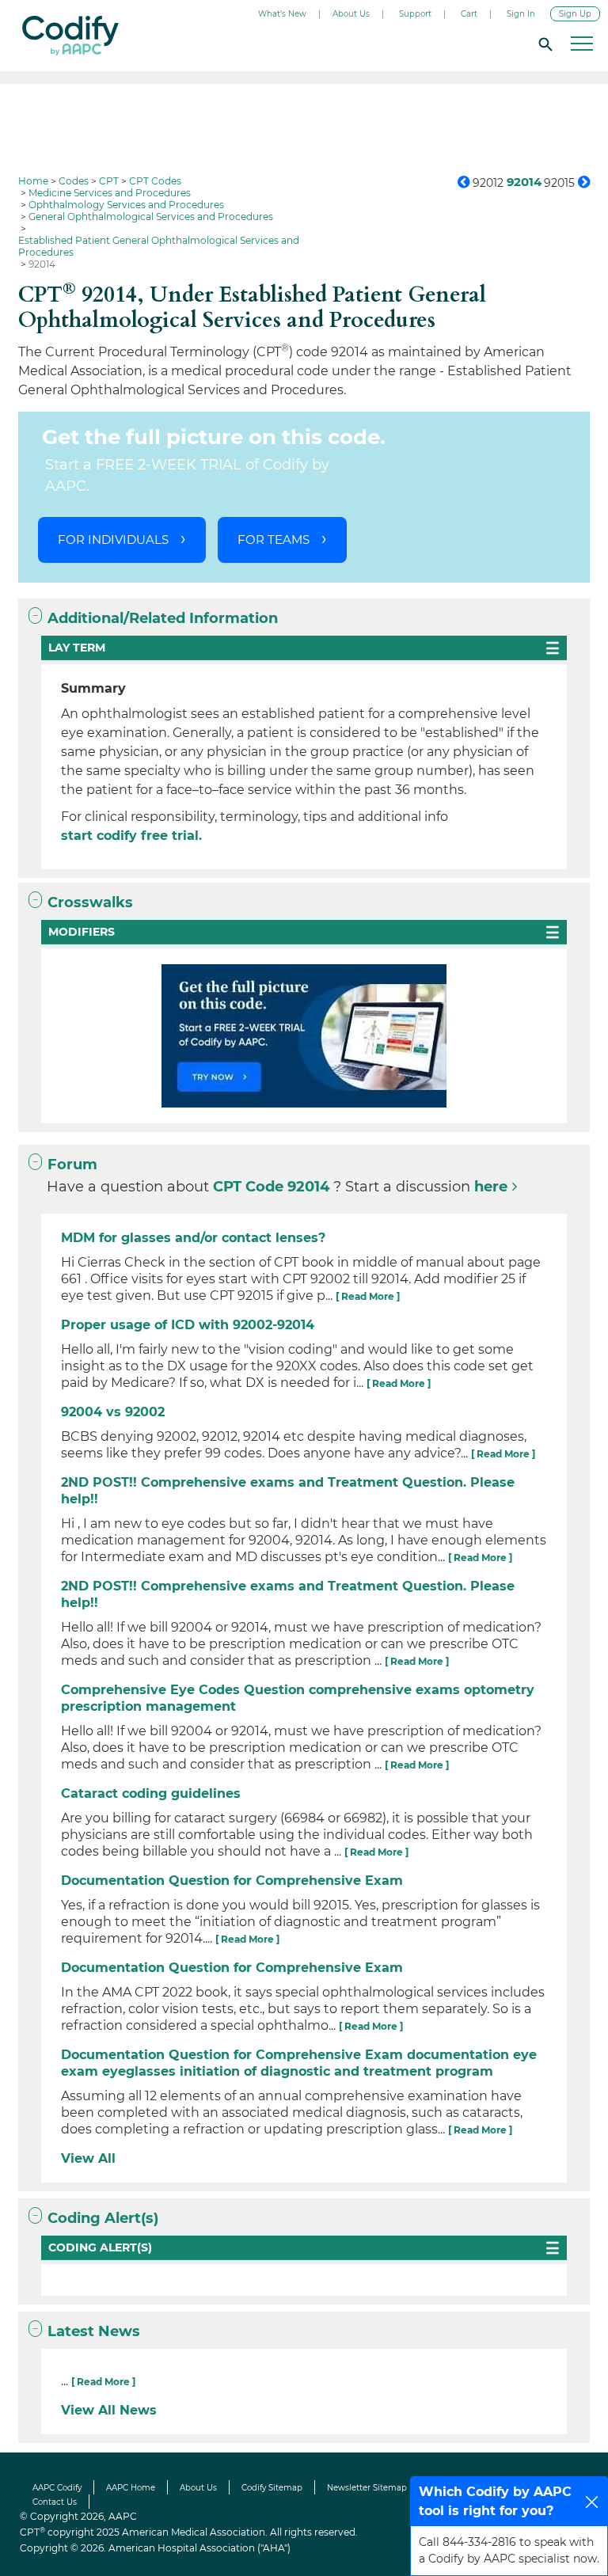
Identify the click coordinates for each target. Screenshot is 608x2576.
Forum (72, 1165)
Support (415, 14)
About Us (351, 14)
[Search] (543, 44)
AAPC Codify (57, 2488)
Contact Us (55, 2502)
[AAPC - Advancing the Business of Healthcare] (70, 36)
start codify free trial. (131, 836)
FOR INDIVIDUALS (113, 540)
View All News (109, 2410)
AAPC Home (131, 2488)
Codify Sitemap (272, 2488)
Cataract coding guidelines (151, 1793)
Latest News (94, 2331)
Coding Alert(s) (103, 2218)
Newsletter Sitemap (367, 2488)
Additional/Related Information (163, 618)
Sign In (521, 14)
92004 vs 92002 (113, 1412)
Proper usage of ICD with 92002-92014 (188, 1325)
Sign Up (575, 14)
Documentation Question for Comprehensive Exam (232, 1881)
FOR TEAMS (274, 540)
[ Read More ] (368, 1296)
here (491, 1187)
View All (88, 2158)
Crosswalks (90, 902)
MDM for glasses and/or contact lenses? (193, 1238)
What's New (282, 14)
